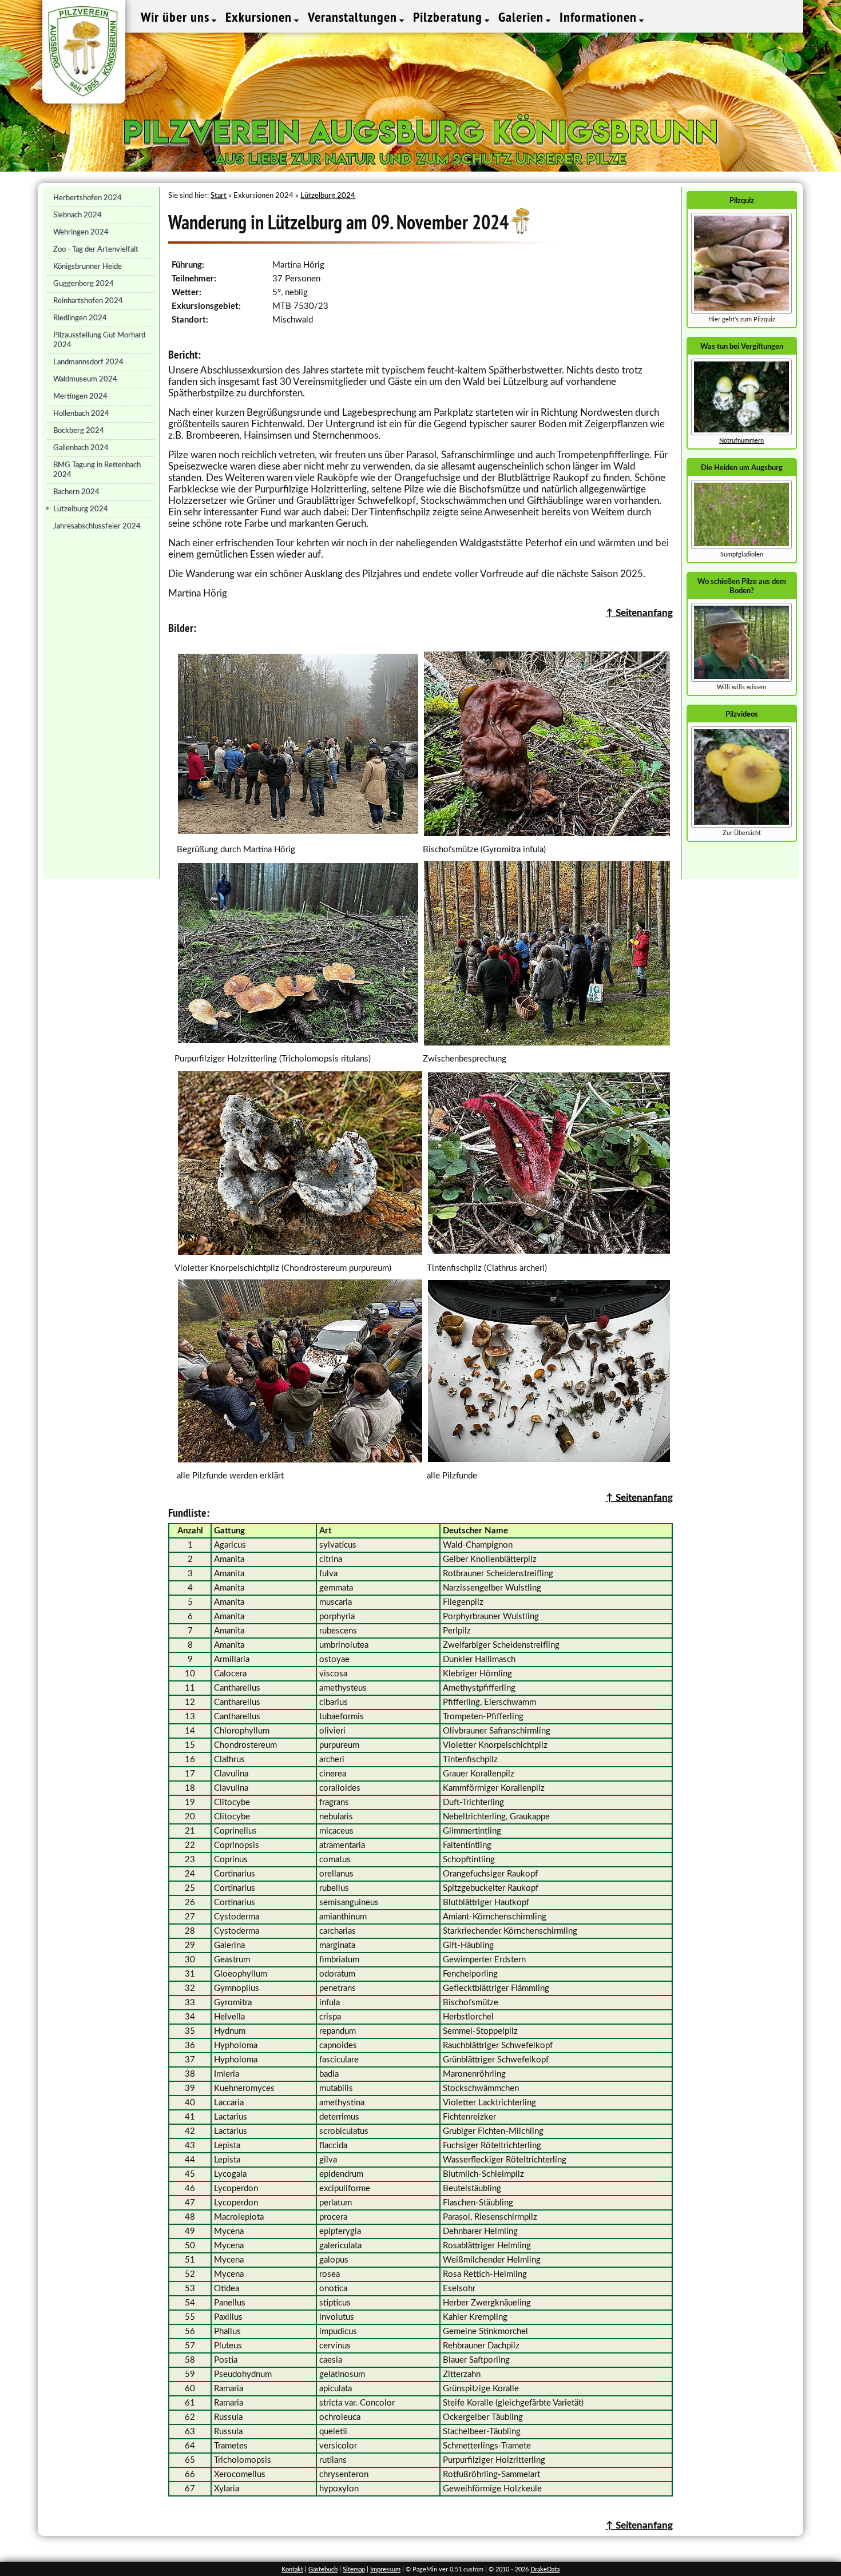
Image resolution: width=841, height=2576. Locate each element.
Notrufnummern (741, 441)
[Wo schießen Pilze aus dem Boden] (741, 680)
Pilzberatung (449, 17)
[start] (741, 547)
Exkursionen (260, 17)
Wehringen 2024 (81, 232)
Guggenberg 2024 (84, 284)
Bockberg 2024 (79, 431)
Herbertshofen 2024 (88, 198)
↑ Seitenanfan (637, 1498)
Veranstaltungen (354, 17)
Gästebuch (323, 2569)
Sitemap (354, 2569)
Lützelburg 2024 (81, 509)
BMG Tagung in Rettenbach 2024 (97, 470)
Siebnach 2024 (78, 215)
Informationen (600, 17)
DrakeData (545, 2569)
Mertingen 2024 (80, 396)
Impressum (385, 2569)
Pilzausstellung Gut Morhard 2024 (99, 340)
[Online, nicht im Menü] (741, 826)
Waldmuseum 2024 (85, 379)
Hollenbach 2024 (81, 414)
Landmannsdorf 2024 (88, 362)
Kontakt (292, 2569)
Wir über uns (177, 17)
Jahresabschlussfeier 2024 (97, 526)
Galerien (523, 17)
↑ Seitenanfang (639, 613)
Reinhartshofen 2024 (88, 301)
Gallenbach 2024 (81, 448)
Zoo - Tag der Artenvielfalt (96, 249)
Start (219, 196)
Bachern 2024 (76, 492)
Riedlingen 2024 (80, 318)
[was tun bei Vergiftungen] (741, 433)
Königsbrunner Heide (88, 267)
